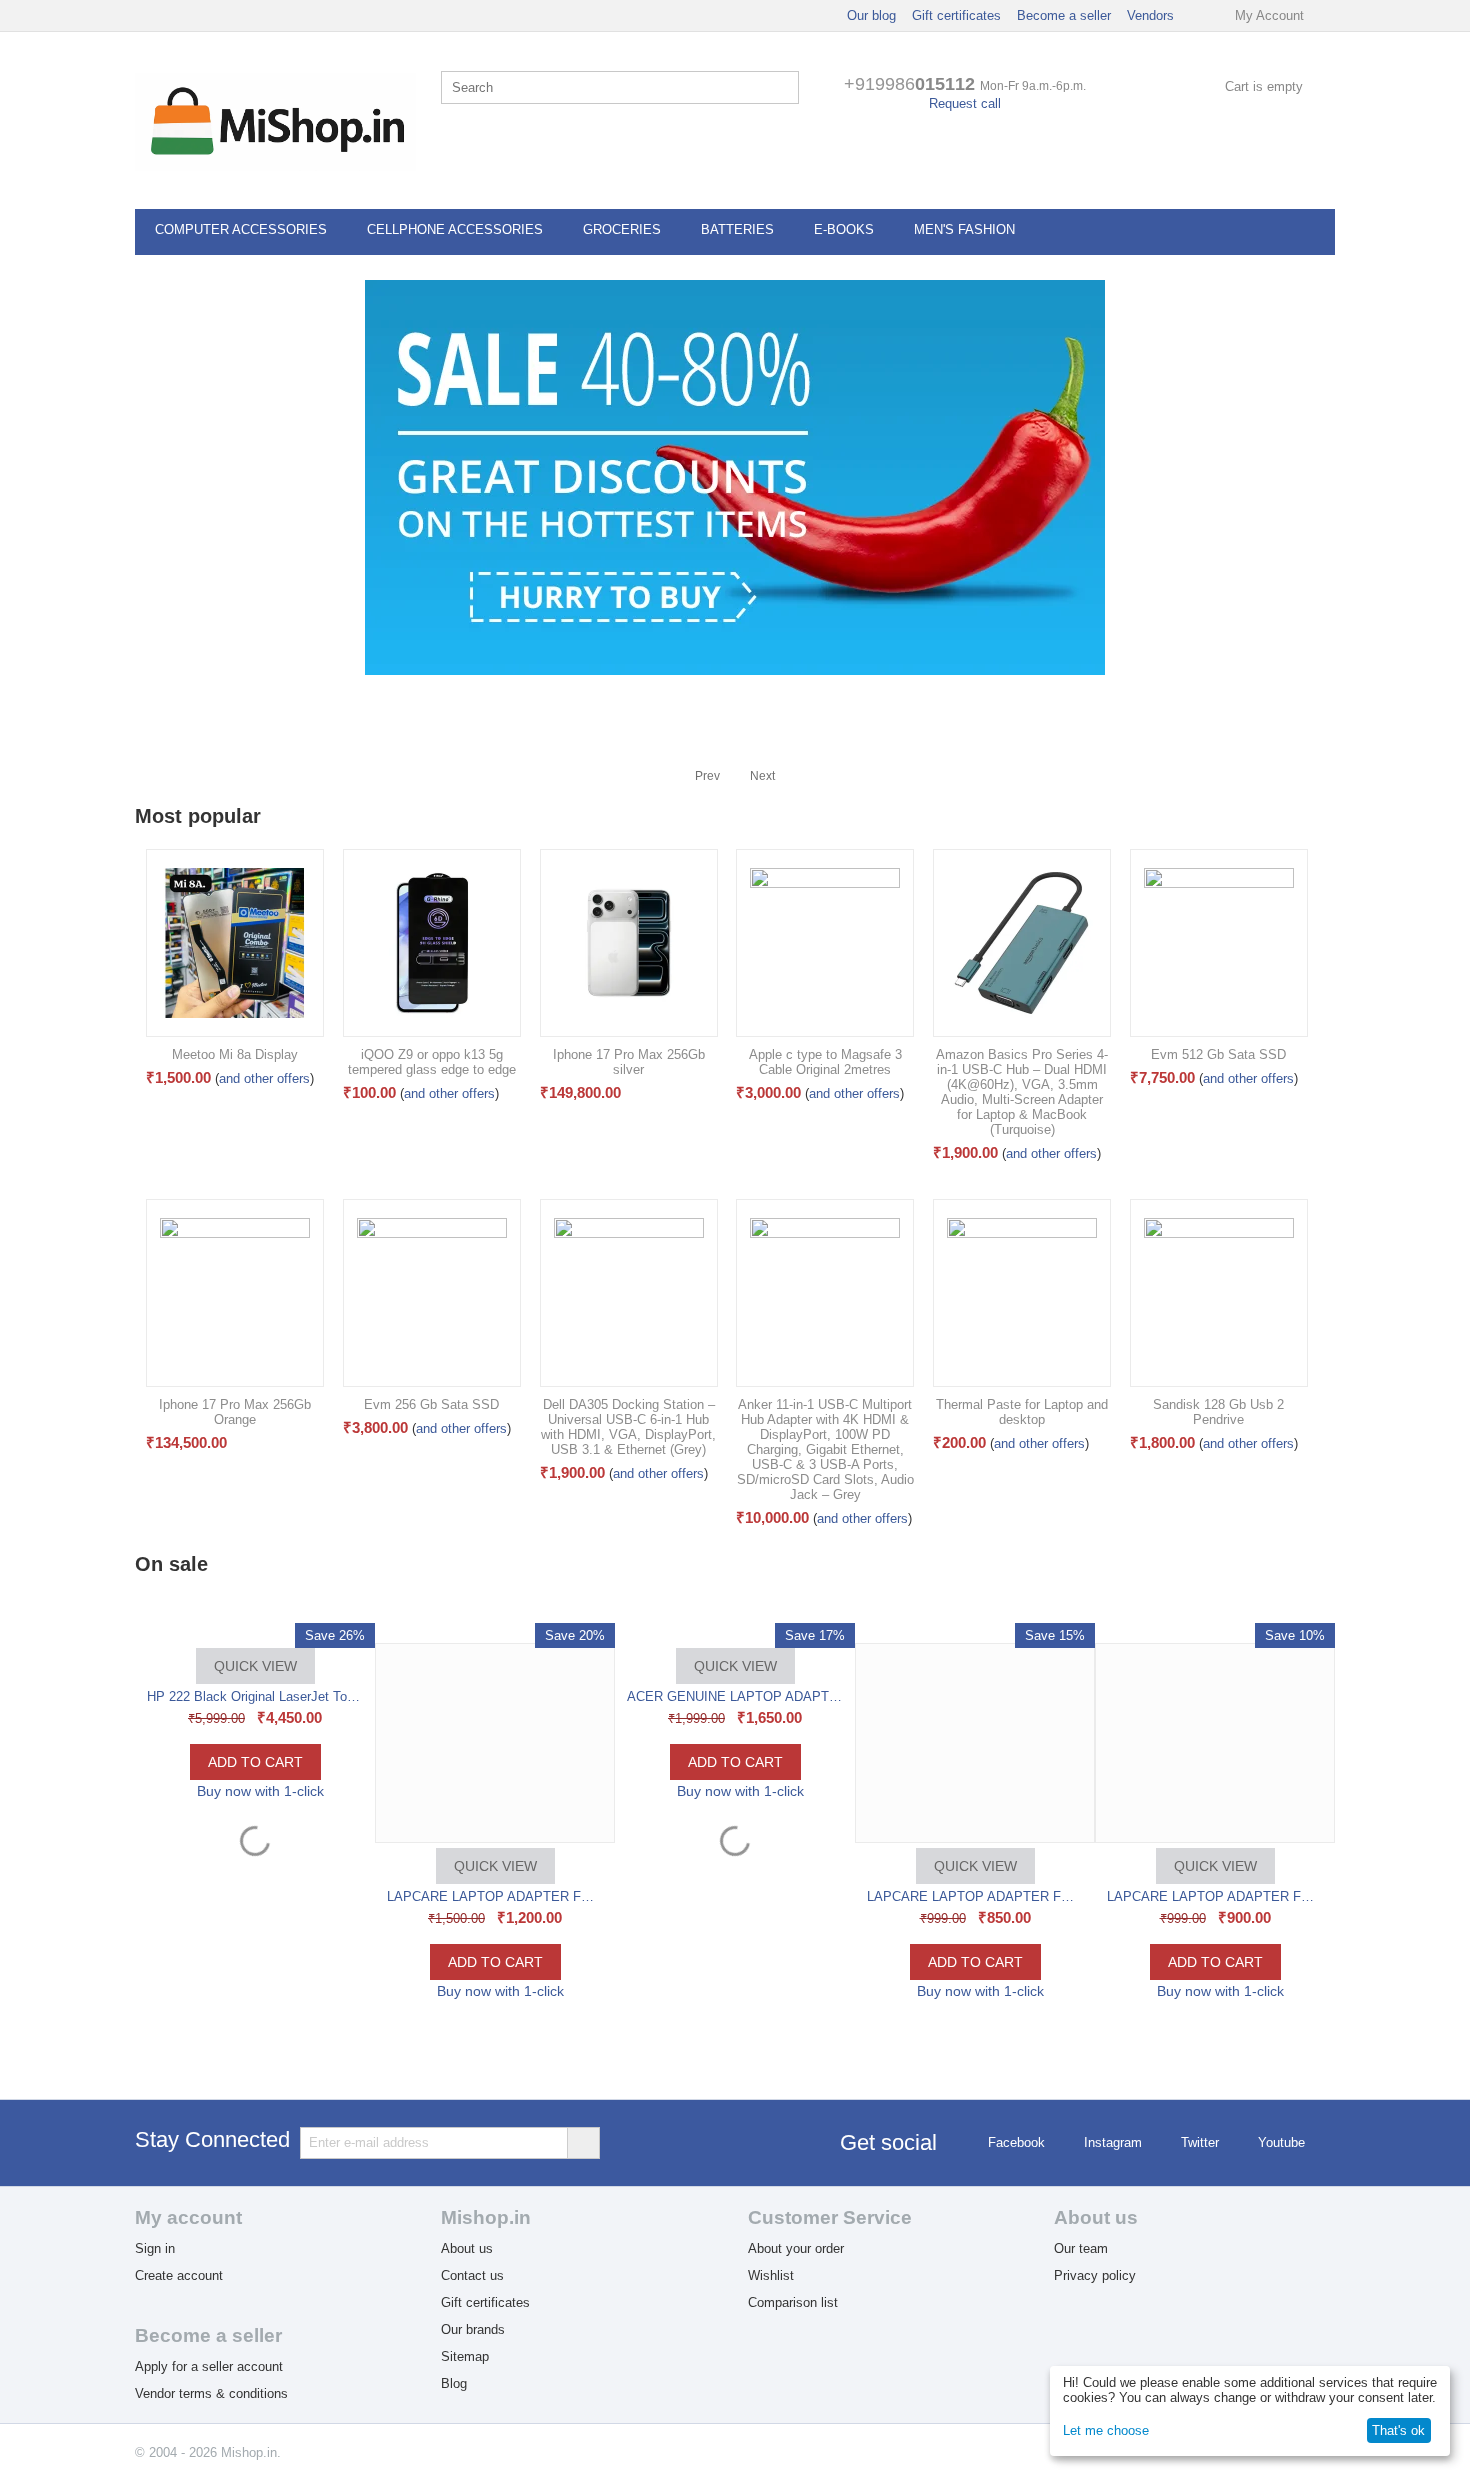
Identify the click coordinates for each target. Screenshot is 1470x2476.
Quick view (255, 1866)
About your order (796, 2248)
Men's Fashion (964, 229)
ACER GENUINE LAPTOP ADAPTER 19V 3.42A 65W (496, 1696)
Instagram (1113, 2142)
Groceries (622, 229)
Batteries (737, 229)
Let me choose (1106, 2430)
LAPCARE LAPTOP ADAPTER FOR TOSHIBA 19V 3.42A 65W (976, 1896)
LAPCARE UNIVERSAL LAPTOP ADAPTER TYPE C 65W (1216, 1896)
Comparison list (793, 2302)
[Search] (784, 89)
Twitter (1200, 2142)
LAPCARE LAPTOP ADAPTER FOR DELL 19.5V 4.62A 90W (256, 1896)
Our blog (871, 15)
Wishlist (771, 2275)
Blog (454, 2383)
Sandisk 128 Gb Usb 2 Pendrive (1218, 1412)
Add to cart (255, 1962)
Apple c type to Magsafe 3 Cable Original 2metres (825, 1062)
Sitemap (465, 2356)
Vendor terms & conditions (211, 2393)
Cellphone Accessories (455, 229)
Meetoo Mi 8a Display (235, 1054)
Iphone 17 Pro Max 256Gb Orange (235, 1412)
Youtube (1281, 2142)
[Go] (583, 2143)
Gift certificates (956, 15)
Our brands (473, 2329)
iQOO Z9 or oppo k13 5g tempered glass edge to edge (432, 1062)
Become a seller (1064, 15)
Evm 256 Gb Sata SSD (431, 1404)
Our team (1081, 2248)
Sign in (155, 2248)
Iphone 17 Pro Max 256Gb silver (629, 1062)
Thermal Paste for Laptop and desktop (1022, 1412)
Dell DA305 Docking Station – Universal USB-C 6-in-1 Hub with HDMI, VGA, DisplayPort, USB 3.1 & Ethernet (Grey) (628, 1427)
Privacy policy (1095, 2275)
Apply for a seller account (209, 2366)
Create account (179, 2275)
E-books (844, 229)
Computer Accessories (241, 229)
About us (467, 2248)
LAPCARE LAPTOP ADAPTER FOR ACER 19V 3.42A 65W (736, 1896)
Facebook (1016, 2142)
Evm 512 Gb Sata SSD (1218, 1054)
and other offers (264, 1078)
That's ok (1398, 2430)
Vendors (1150, 15)
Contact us (472, 2275)
